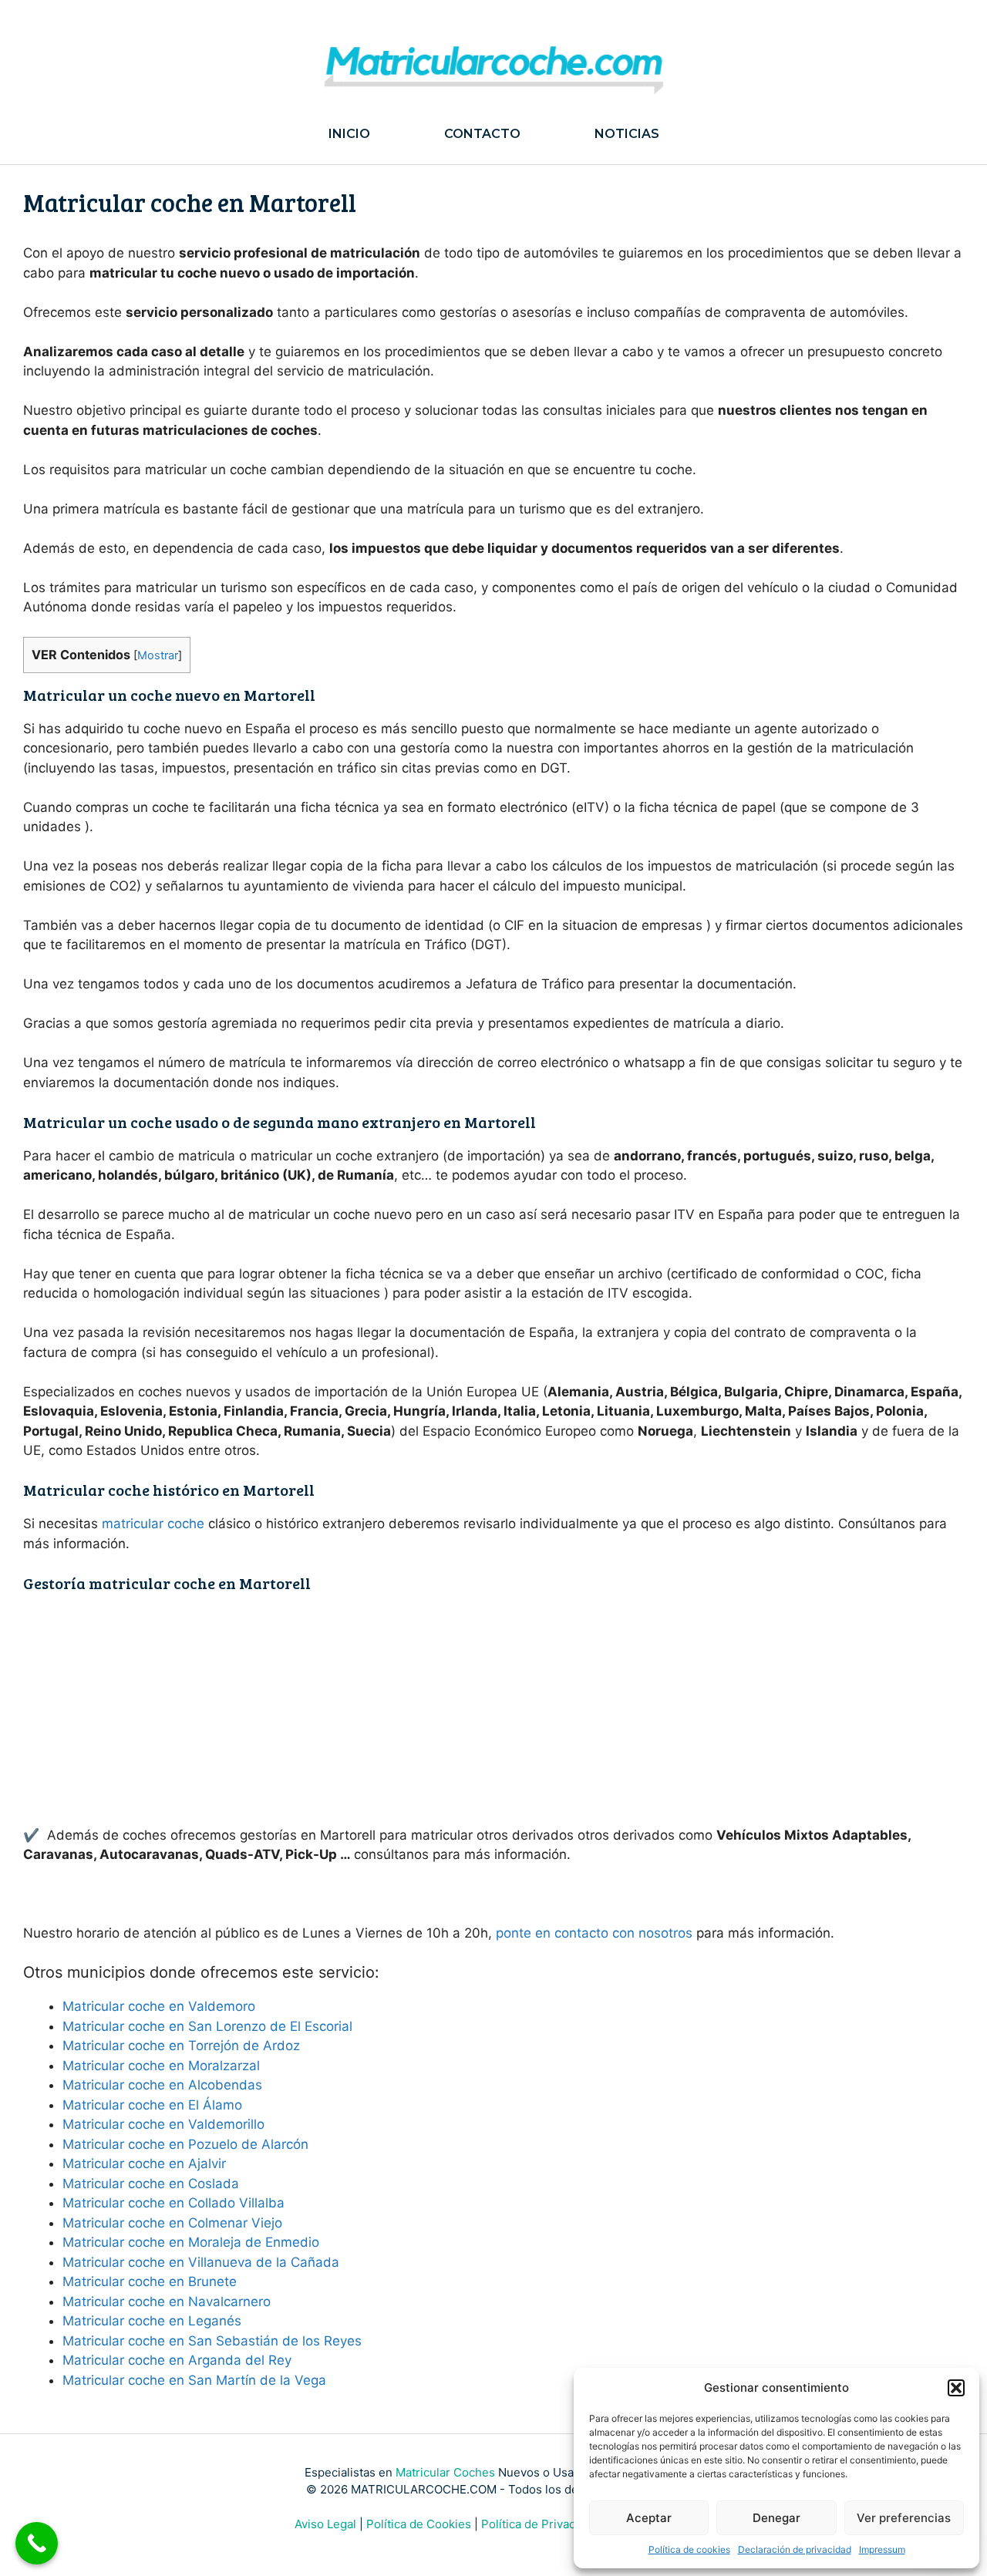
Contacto (482, 134)
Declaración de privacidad (795, 2549)
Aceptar (649, 2518)
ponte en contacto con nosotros (594, 1933)
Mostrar (158, 655)
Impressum (882, 2549)
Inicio (349, 134)
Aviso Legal (325, 2524)
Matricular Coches (445, 2472)
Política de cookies (689, 2549)
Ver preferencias (904, 2518)
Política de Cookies (419, 2524)
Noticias (627, 134)
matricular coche (153, 1524)
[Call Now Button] (37, 2543)
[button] (956, 2388)
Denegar (776, 2518)
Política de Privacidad (540, 2524)
